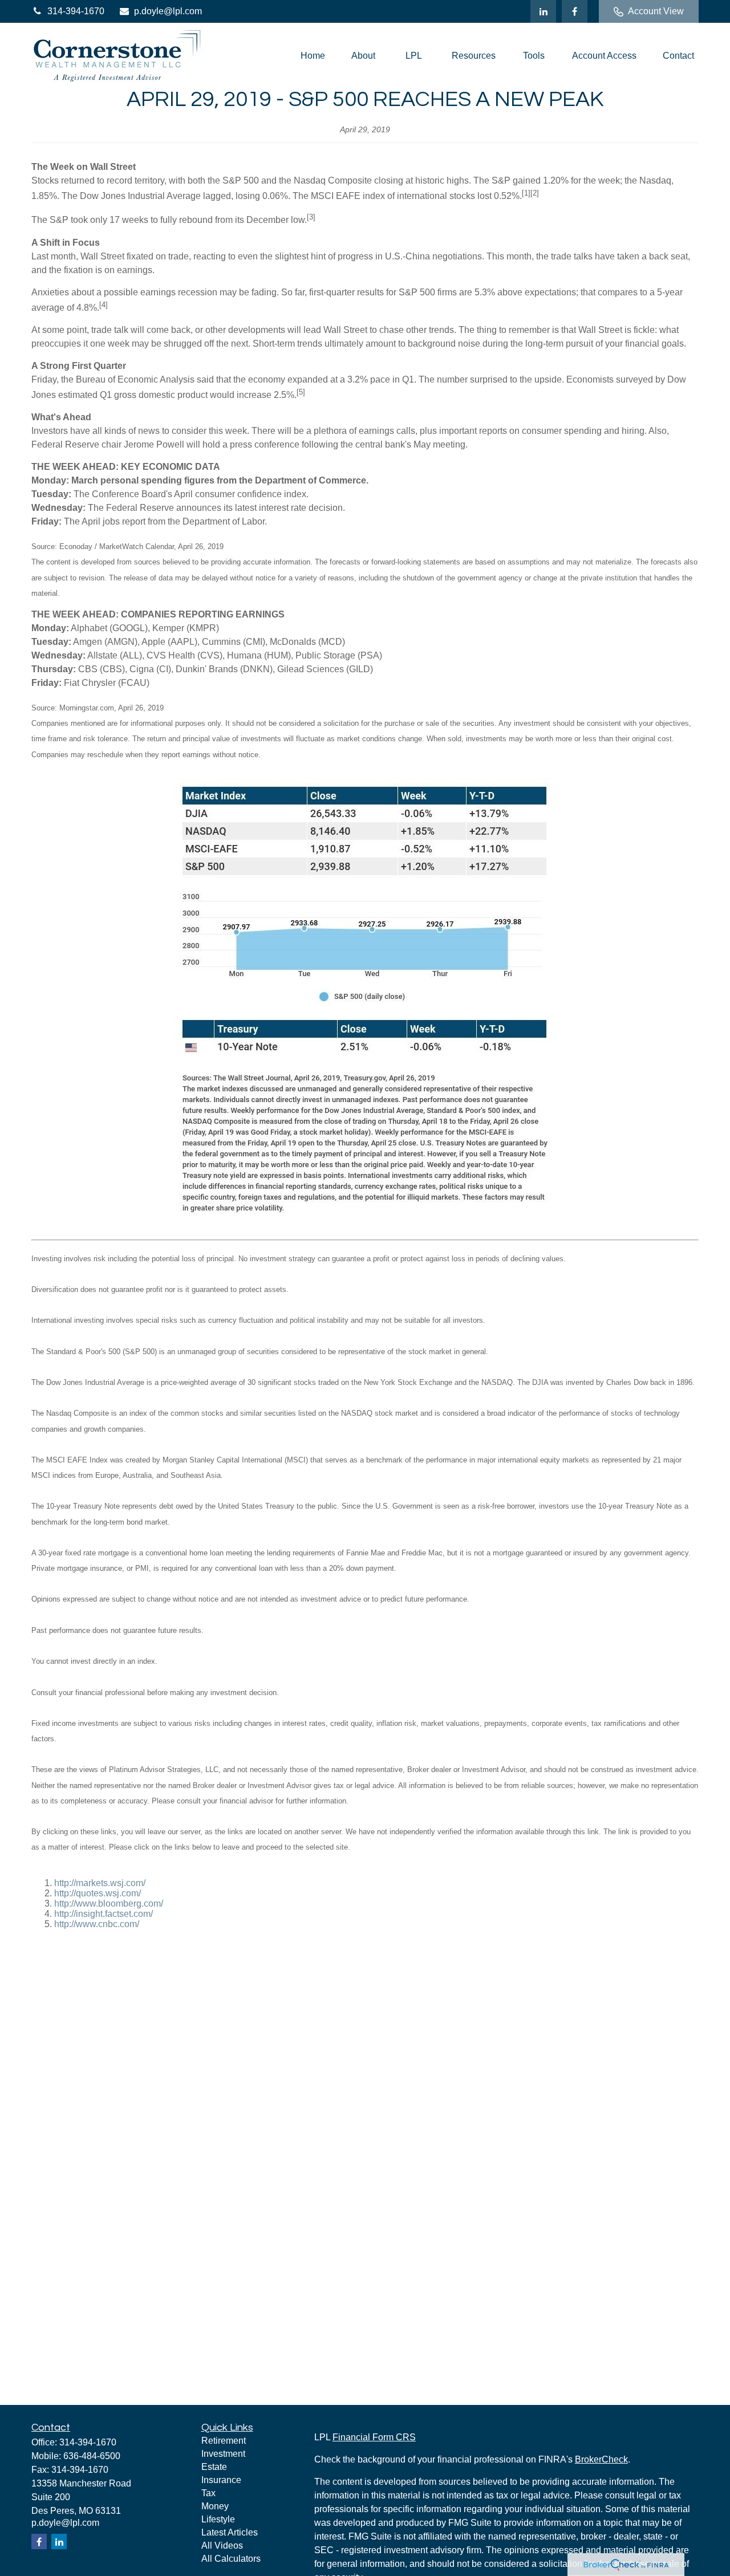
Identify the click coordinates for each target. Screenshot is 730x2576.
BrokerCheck (601, 2459)
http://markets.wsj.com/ (100, 1883)
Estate (214, 2467)
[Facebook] (575, 11)
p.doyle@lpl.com (168, 11)
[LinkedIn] (543, 11)
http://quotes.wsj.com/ (98, 1893)
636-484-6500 (92, 2456)
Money (215, 2506)
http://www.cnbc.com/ (97, 1924)
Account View (656, 11)
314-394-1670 (76, 11)
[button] (313, 56)
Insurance (221, 2480)
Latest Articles (230, 2532)
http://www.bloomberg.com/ (109, 1903)
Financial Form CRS (374, 2437)
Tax (208, 2493)
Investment (223, 2454)
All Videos (222, 2545)
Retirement (224, 2441)
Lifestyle (218, 2519)
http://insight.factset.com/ (104, 1914)
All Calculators (231, 2559)
